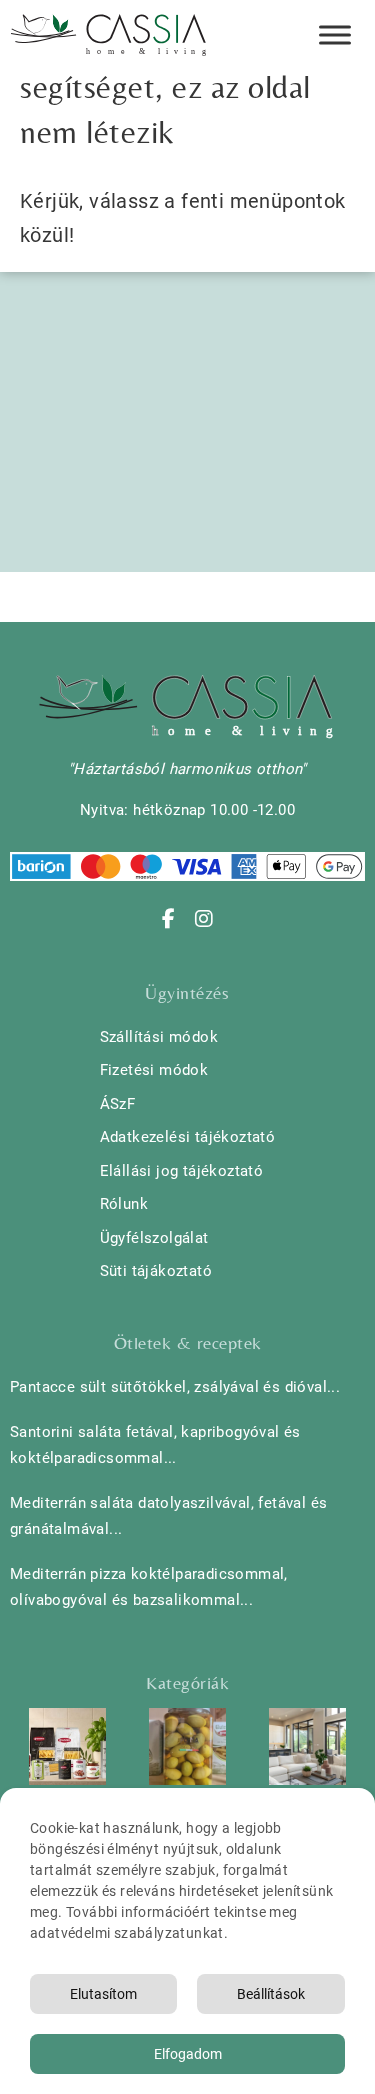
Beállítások (271, 1994)
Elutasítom (103, 1994)
